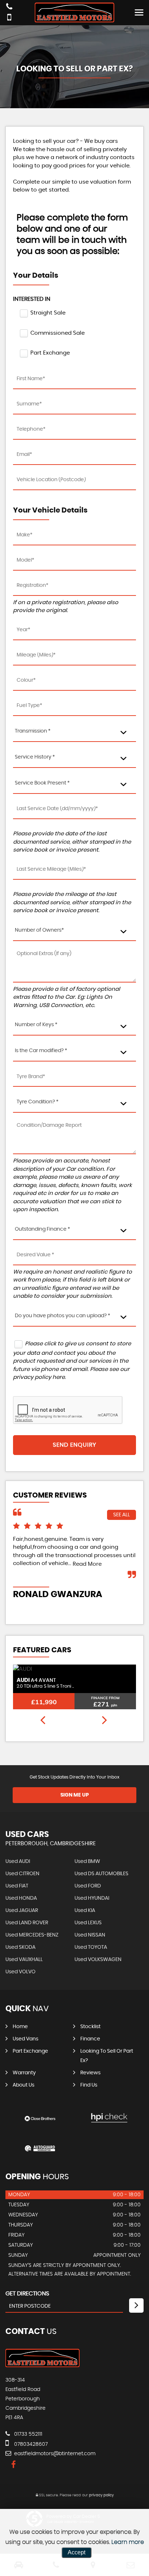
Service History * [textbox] (35, 757)
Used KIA (85, 1911)
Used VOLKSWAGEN (98, 1960)
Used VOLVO (20, 1972)
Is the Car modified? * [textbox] (41, 1051)
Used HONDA (21, 1898)
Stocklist (90, 2027)
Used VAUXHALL (24, 1960)
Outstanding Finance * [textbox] (42, 1229)
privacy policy (101, 2495)
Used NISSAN (90, 1935)
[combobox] (74, 732)
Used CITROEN (22, 1874)
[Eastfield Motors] (42, 2365)
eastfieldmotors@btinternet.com (54, 2454)
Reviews (90, 2073)
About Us (24, 2085)
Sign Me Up (75, 1795)
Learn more (128, 2542)
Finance (90, 2039)
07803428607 (30, 2444)
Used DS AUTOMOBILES (101, 1874)
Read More (87, 1564)
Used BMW (87, 1861)
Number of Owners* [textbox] (39, 930)
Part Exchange (30, 2051)
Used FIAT (17, 1886)
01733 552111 (27, 2434)
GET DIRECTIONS (27, 2294)
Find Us (89, 2085)
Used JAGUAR (22, 1911)
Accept (76, 2552)
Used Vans (25, 2039)
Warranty (24, 2073)
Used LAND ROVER (27, 1923)
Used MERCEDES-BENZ (32, 1935)
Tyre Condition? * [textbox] (38, 1102)
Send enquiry (74, 1445)
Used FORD (88, 1886)
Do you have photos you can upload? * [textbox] (63, 1316)
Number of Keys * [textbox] (36, 1025)
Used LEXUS (88, 1923)
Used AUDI (18, 1861)
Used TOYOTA (91, 1947)
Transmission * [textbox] (33, 731)
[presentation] (43, 1721)
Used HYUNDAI (92, 1898)
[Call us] (9, 7)
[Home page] (74, 12)
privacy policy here (39, 1377)
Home (20, 2027)
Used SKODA (20, 1947)
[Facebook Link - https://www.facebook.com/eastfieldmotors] (14, 2465)
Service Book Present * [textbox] (42, 783)
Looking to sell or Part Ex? (107, 2056)
